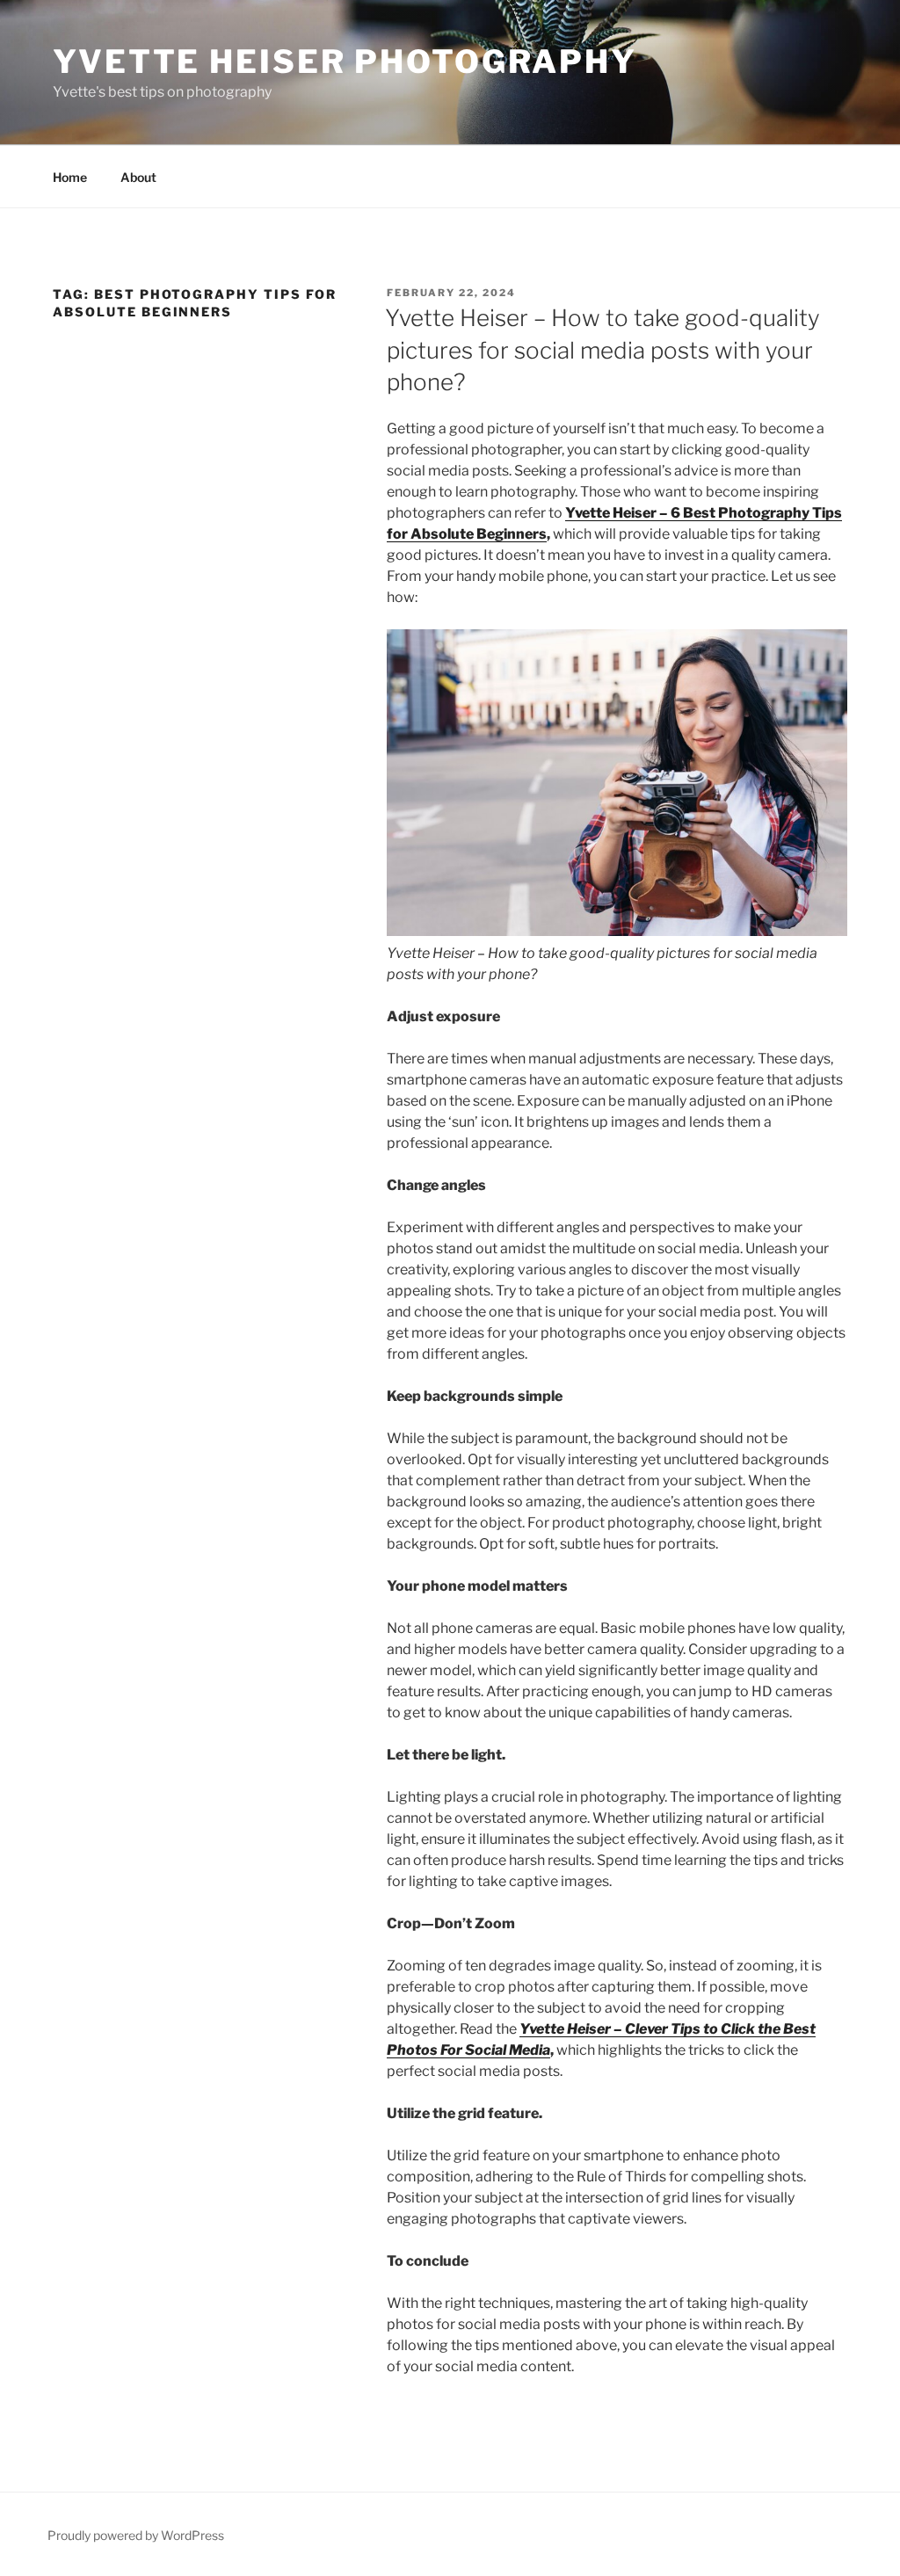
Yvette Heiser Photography (345, 62)
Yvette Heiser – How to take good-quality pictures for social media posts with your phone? (602, 350)
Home (70, 177)
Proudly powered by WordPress (136, 2535)
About (138, 177)
